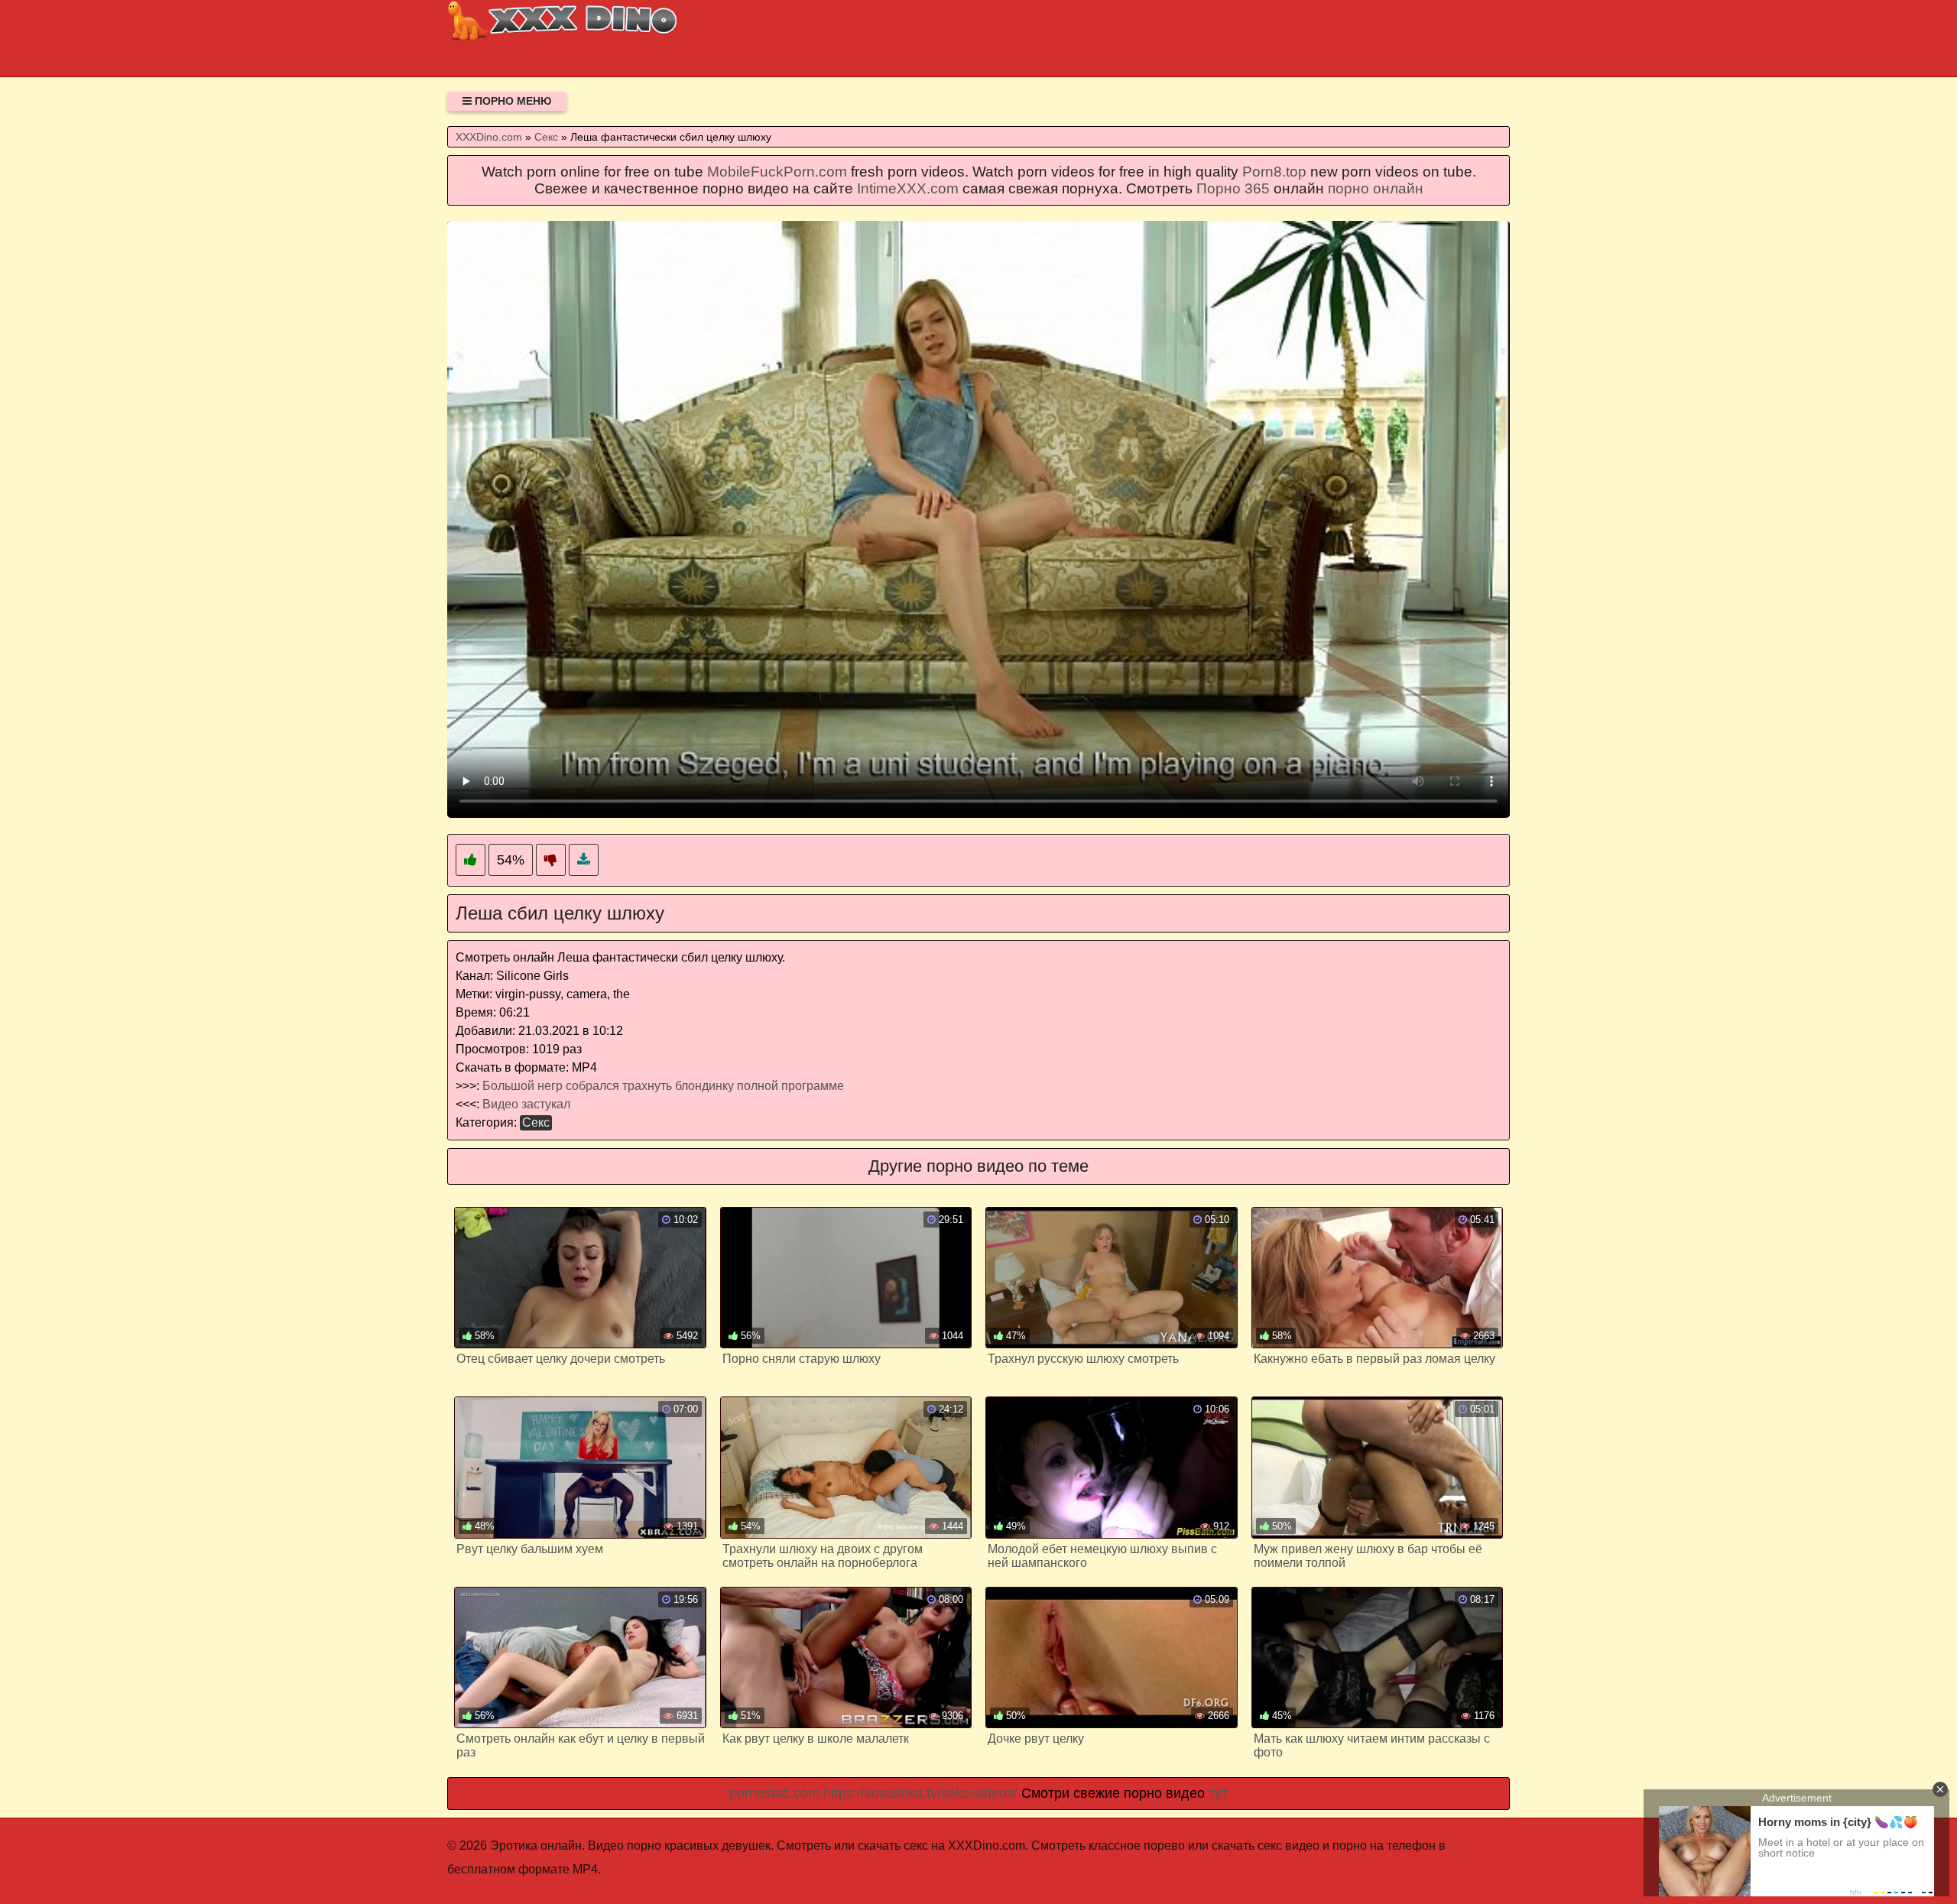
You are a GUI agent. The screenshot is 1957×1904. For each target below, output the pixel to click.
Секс (536, 1122)
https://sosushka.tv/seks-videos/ (920, 1793)
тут (1218, 1793)
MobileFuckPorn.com (777, 172)
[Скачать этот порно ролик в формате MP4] (584, 860)
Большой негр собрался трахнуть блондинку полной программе (663, 1086)
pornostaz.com (774, 1793)
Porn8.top (1274, 172)
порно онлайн (1376, 188)
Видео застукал (526, 1104)
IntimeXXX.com (908, 188)
